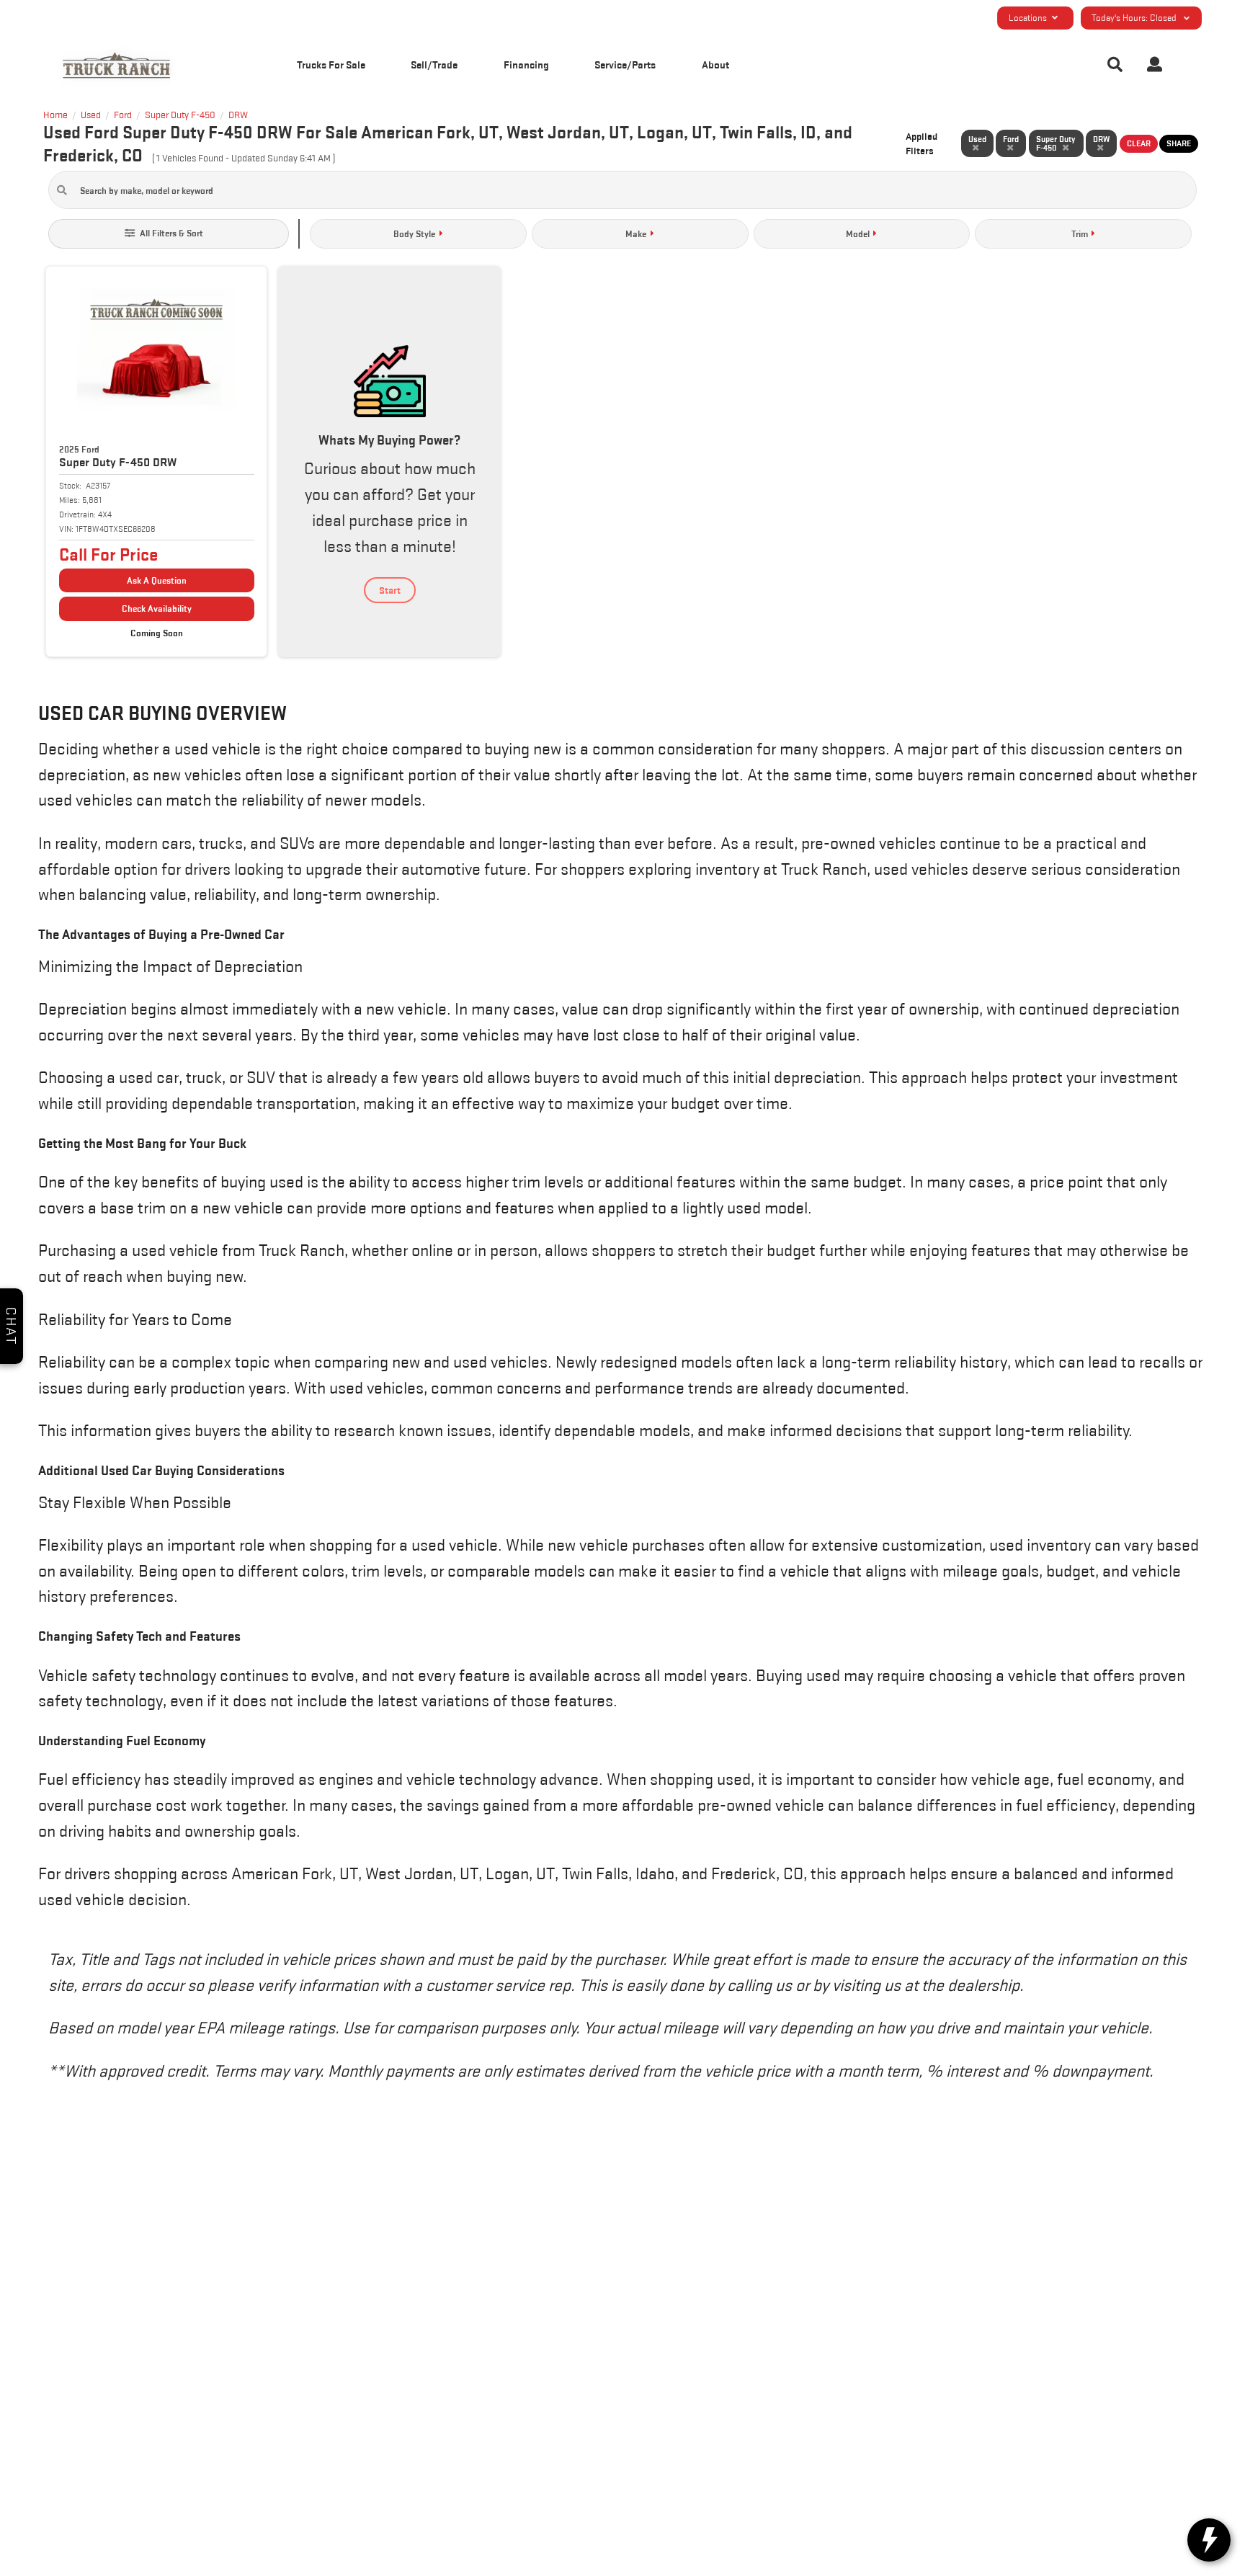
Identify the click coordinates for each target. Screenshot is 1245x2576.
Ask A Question (157, 580)
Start (390, 590)
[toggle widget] (1209, 2540)
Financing (526, 64)
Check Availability (157, 609)
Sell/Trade (434, 64)
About (715, 64)
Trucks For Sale (331, 64)
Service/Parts (625, 64)
